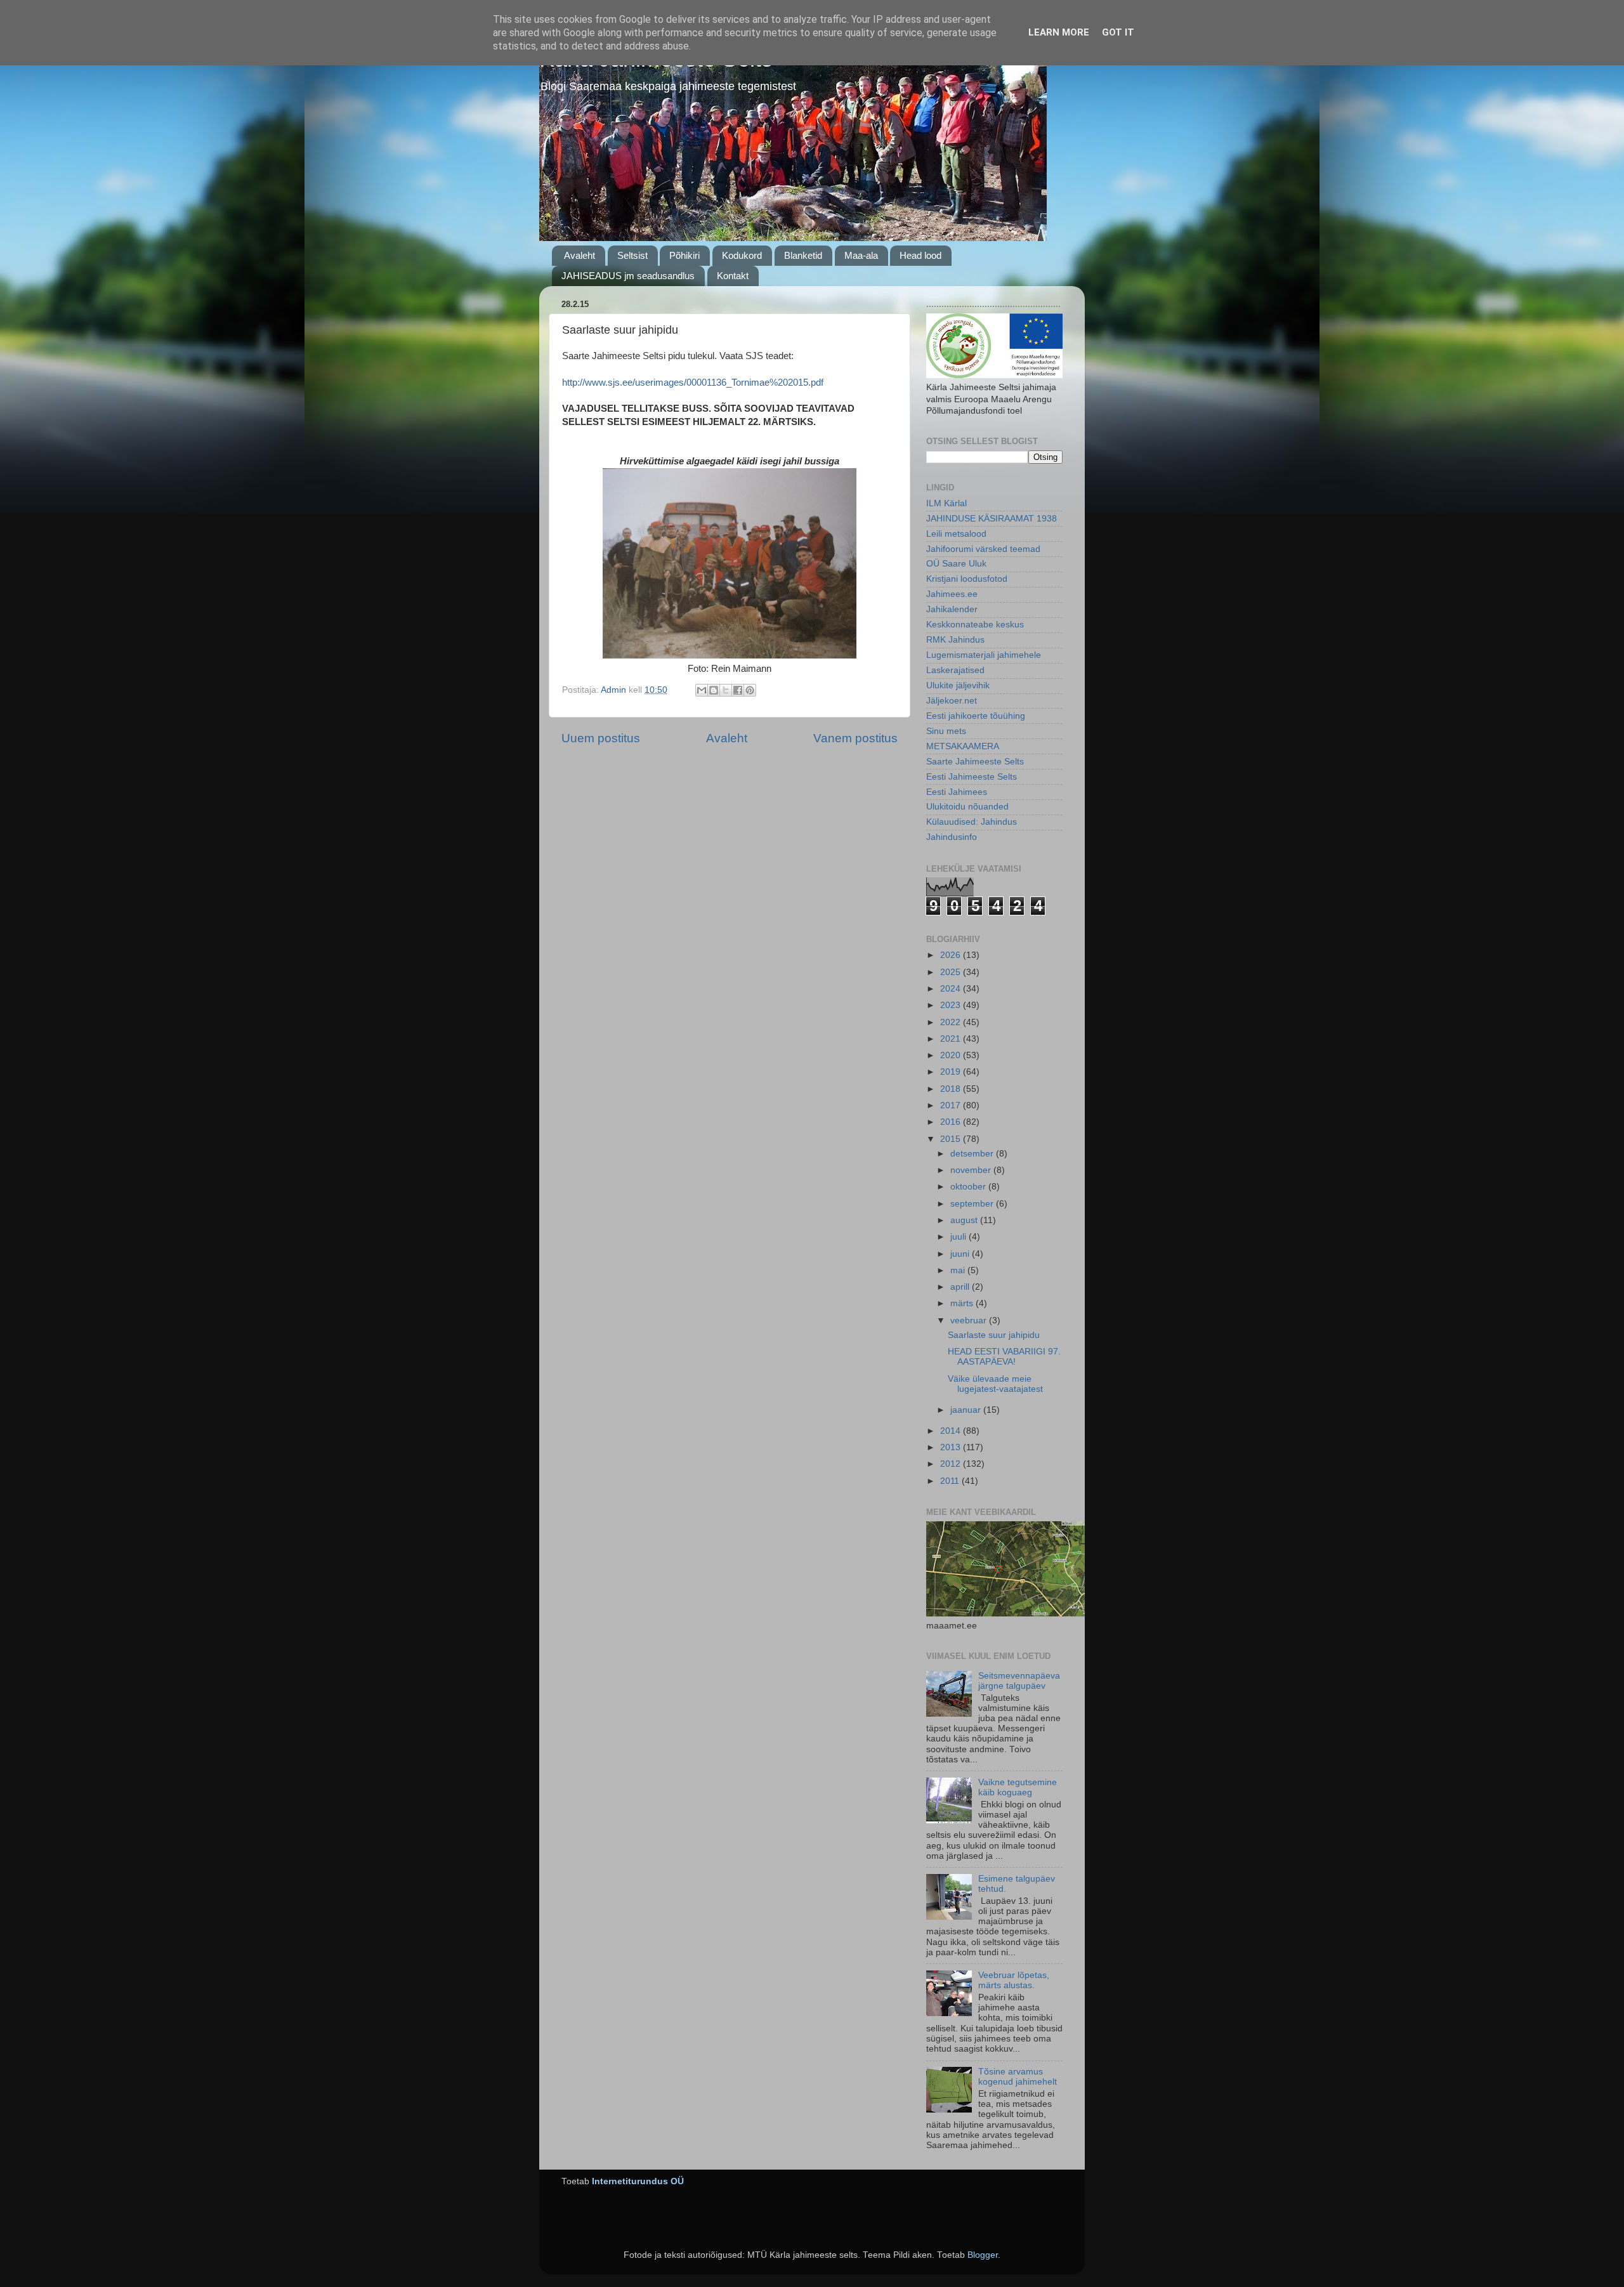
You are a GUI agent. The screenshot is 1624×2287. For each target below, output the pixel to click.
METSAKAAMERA (963, 746)
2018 (952, 1089)
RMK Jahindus (955, 640)
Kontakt (733, 276)
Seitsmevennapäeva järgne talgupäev (1019, 1681)
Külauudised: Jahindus (972, 822)
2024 (952, 989)
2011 (951, 1481)
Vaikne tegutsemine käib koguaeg (1018, 1787)
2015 (952, 1139)
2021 (952, 1039)
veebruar (970, 1320)
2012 (952, 1464)
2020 (952, 1055)
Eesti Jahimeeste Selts (972, 777)
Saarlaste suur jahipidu (994, 1335)
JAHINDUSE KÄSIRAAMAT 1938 (992, 519)
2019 (952, 1072)
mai (959, 1270)
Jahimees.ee (952, 594)
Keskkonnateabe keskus (975, 625)
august (965, 1220)
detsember (973, 1154)
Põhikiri (684, 255)
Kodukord (742, 255)
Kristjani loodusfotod (967, 579)
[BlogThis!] (714, 690)
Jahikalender (952, 609)
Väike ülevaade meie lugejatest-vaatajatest (995, 1384)
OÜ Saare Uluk (956, 564)
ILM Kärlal (946, 503)
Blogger (983, 2255)
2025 (952, 972)
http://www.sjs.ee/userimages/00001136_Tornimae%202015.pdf (693, 383)
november (972, 1170)
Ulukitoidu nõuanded (967, 807)
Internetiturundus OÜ (638, 2181)
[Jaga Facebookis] (738, 690)
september (973, 1204)
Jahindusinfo (952, 837)
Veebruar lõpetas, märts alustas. (1014, 1980)
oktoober (969, 1187)
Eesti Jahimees (957, 792)
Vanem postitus (855, 738)
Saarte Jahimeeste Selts (975, 762)
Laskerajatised (955, 670)
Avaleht (580, 255)
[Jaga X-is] (726, 690)
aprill (961, 1287)
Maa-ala (861, 255)
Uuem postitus (601, 738)
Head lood (920, 255)
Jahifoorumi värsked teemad (983, 549)
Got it (1118, 32)
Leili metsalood (956, 534)
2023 (952, 1005)
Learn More (1059, 32)
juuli (959, 1237)
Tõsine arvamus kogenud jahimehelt (1018, 2077)
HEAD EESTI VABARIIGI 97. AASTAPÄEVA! (1004, 1357)
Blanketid (803, 255)
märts (963, 1303)
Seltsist (632, 255)
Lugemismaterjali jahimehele (984, 655)
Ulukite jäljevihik (958, 685)
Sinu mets (946, 731)
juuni (961, 1254)
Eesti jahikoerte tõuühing (976, 716)
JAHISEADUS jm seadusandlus (628, 276)
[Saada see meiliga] (702, 690)
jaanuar (967, 1410)
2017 (952, 1105)
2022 (952, 1022)
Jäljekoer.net (952, 701)
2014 (952, 1431)
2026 (952, 955)
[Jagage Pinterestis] (750, 690)
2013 (952, 1447)
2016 (952, 1122)
